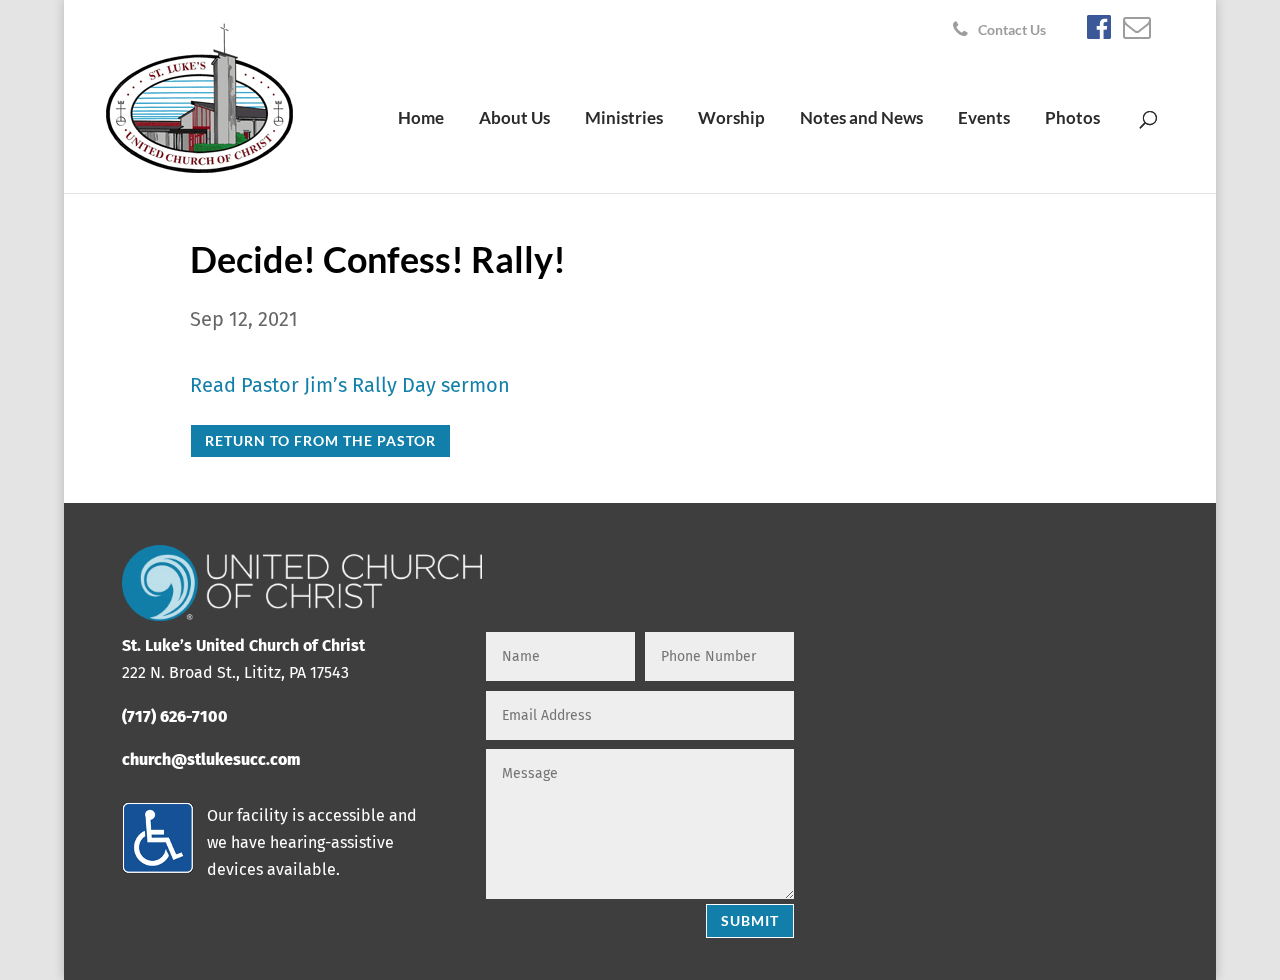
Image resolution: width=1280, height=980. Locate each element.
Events (984, 119)
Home (421, 119)
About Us (514, 119)
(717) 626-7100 (175, 716)
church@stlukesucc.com (211, 759)
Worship (731, 119)
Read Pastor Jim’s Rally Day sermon (350, 385)
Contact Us (1012, 30)
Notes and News (861, 119)
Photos (1072, 119)
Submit (750, 920)
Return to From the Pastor (320, 440)
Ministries (624, 119)
